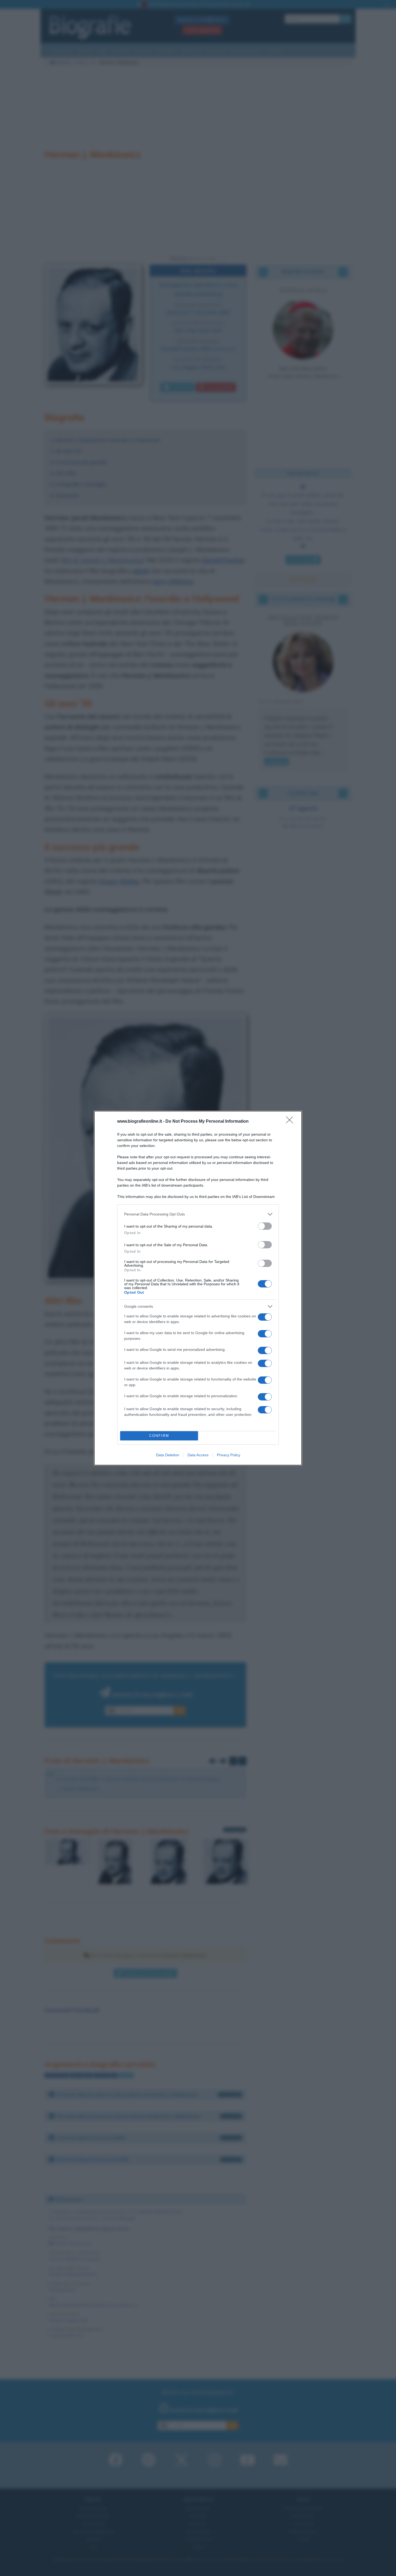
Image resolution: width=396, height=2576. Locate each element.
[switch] (265, 1226)
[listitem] (198, 1214)
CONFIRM (159, 1436)
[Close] (291, 1122)
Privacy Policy (229, 1455)
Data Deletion (168, 1455)
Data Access (198, 1455)
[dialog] (198, 1288)
